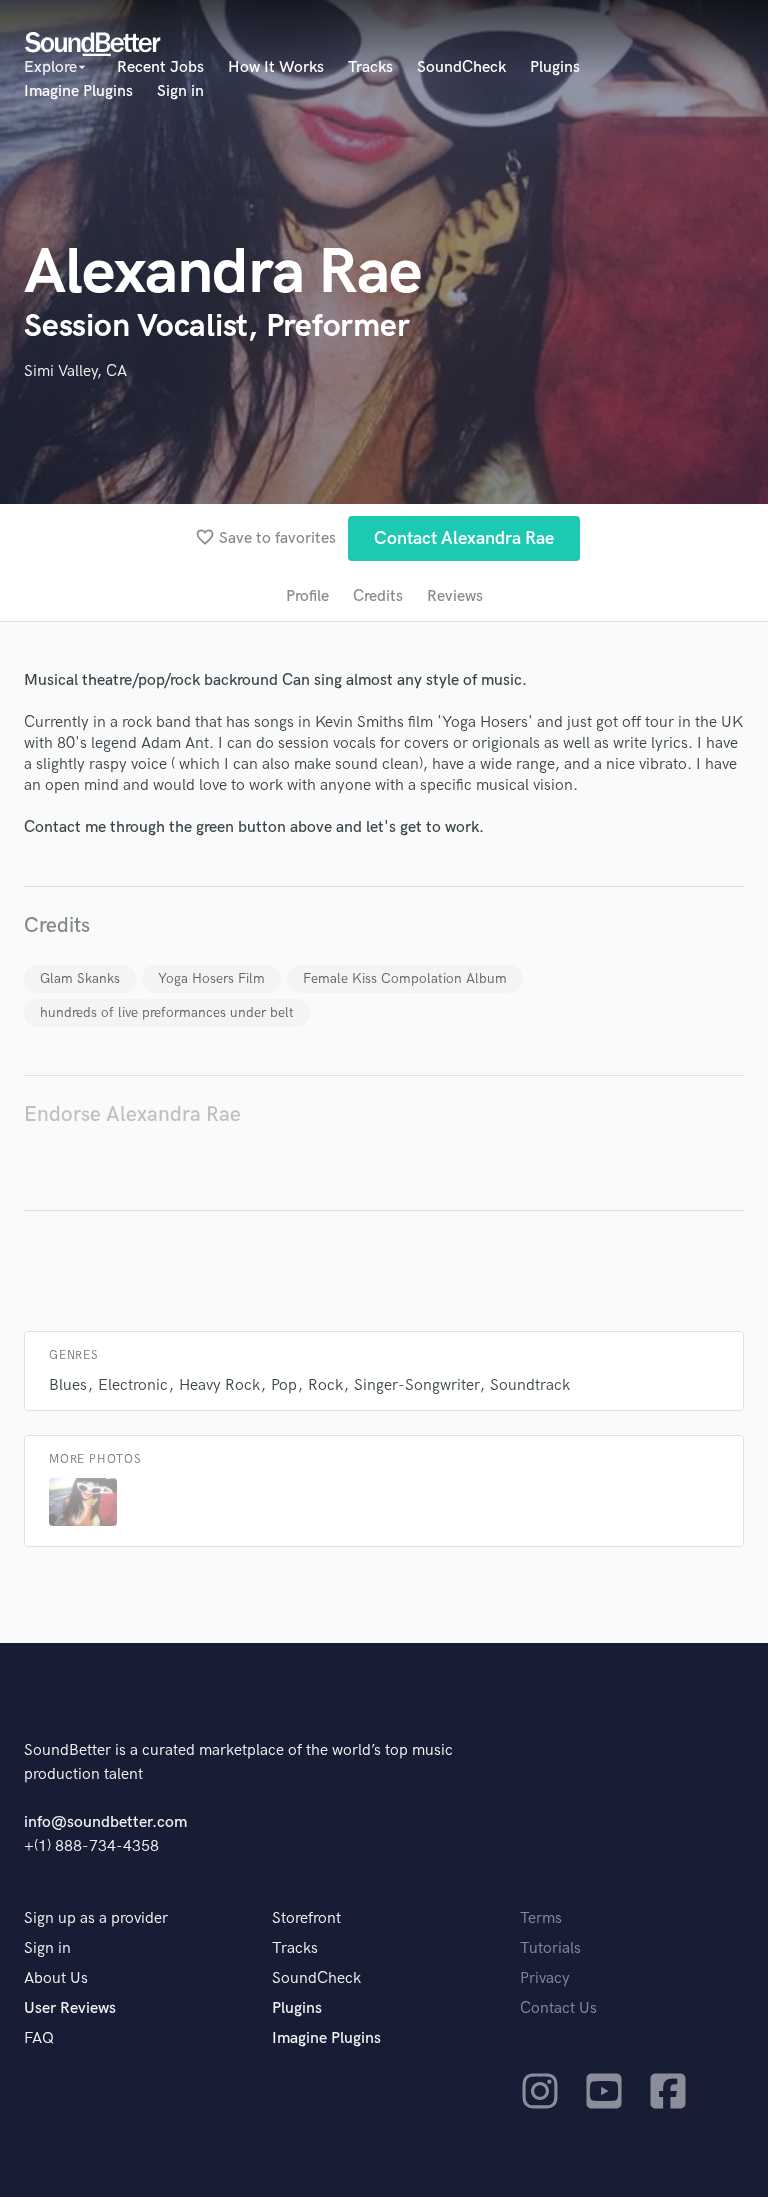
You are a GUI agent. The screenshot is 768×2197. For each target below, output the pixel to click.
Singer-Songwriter (416, 1385)
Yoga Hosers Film (211, 978)
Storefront (306, 1918)
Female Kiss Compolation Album (405, 978)
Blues (68, 1385)
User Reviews (70, 2008)
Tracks (370, 67)
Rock (325, 1385)
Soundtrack (530, 1385)
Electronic (133, 1385)
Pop (284, 1385)
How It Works (276, 67)
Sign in (180, 91)
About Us (56, 1978)
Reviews (455, 596)
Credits (378, 596)
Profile (307, 596)
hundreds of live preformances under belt (167, 1012)
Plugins (555, 67)
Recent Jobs (160, 67)
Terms (541, 1918)
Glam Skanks (80, 978)
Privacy (545, 1978)
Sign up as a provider (96, 1918)
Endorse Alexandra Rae (132, 1114)
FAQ (39, 2038)
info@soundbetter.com (105, 1822)
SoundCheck (461, 67)
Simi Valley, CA (75, 371)
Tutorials (550, 1948)
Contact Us (558, 2008)
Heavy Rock (219, 1385)
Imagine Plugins (78, 91)
